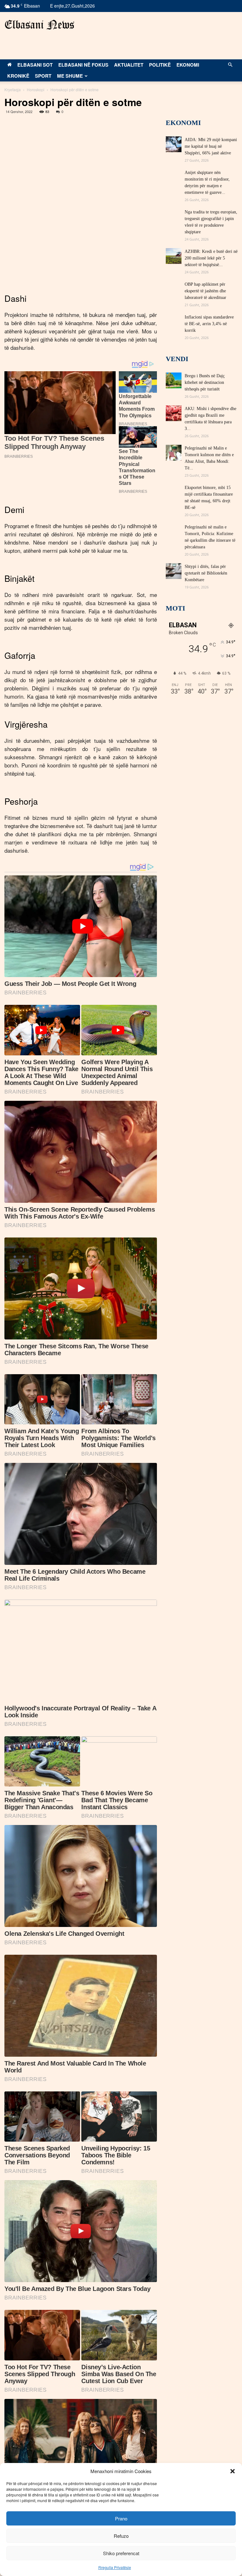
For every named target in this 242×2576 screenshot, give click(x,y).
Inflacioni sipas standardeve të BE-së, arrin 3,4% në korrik (209, 324)
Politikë (160, 65)
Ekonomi (188, 65)
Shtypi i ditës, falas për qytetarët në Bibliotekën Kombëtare (206, 573)
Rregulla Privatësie (115, 2567)
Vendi (177, 359)
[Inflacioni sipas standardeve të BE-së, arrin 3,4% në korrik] (174, 322)
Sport (43, 76)
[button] (233, 2471)
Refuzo (121, 2536)
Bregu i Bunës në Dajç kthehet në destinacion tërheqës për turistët (205, 382)
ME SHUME (70, 76)
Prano (121, 2518)
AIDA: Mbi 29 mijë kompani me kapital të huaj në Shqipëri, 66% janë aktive (211, 146)
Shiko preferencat (121, 2553)
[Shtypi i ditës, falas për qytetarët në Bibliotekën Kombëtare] (174, 571)
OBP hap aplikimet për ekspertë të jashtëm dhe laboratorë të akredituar (205, 291)
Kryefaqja (13, 89)
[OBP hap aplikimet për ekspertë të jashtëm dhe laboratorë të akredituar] (174, 289)
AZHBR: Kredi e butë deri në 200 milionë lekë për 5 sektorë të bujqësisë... (211, 258)
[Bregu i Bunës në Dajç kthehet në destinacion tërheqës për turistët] (174, 380)
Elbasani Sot (35, 65)
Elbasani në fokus (83, 65)
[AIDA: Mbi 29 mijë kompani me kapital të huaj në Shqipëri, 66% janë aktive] (174, 144)
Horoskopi (36, 89)
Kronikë (18, 76)
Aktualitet (129, 65)
